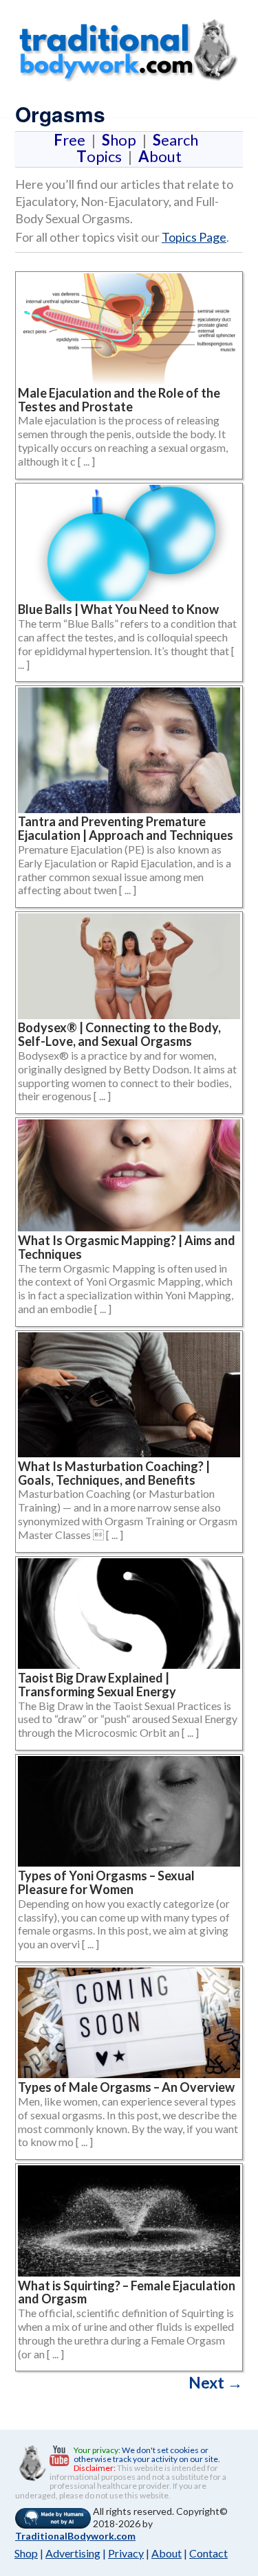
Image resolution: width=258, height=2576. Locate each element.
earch (178, 140)
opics (102, 156)
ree (72, 140)
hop (122, 140)
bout (160, 156)
